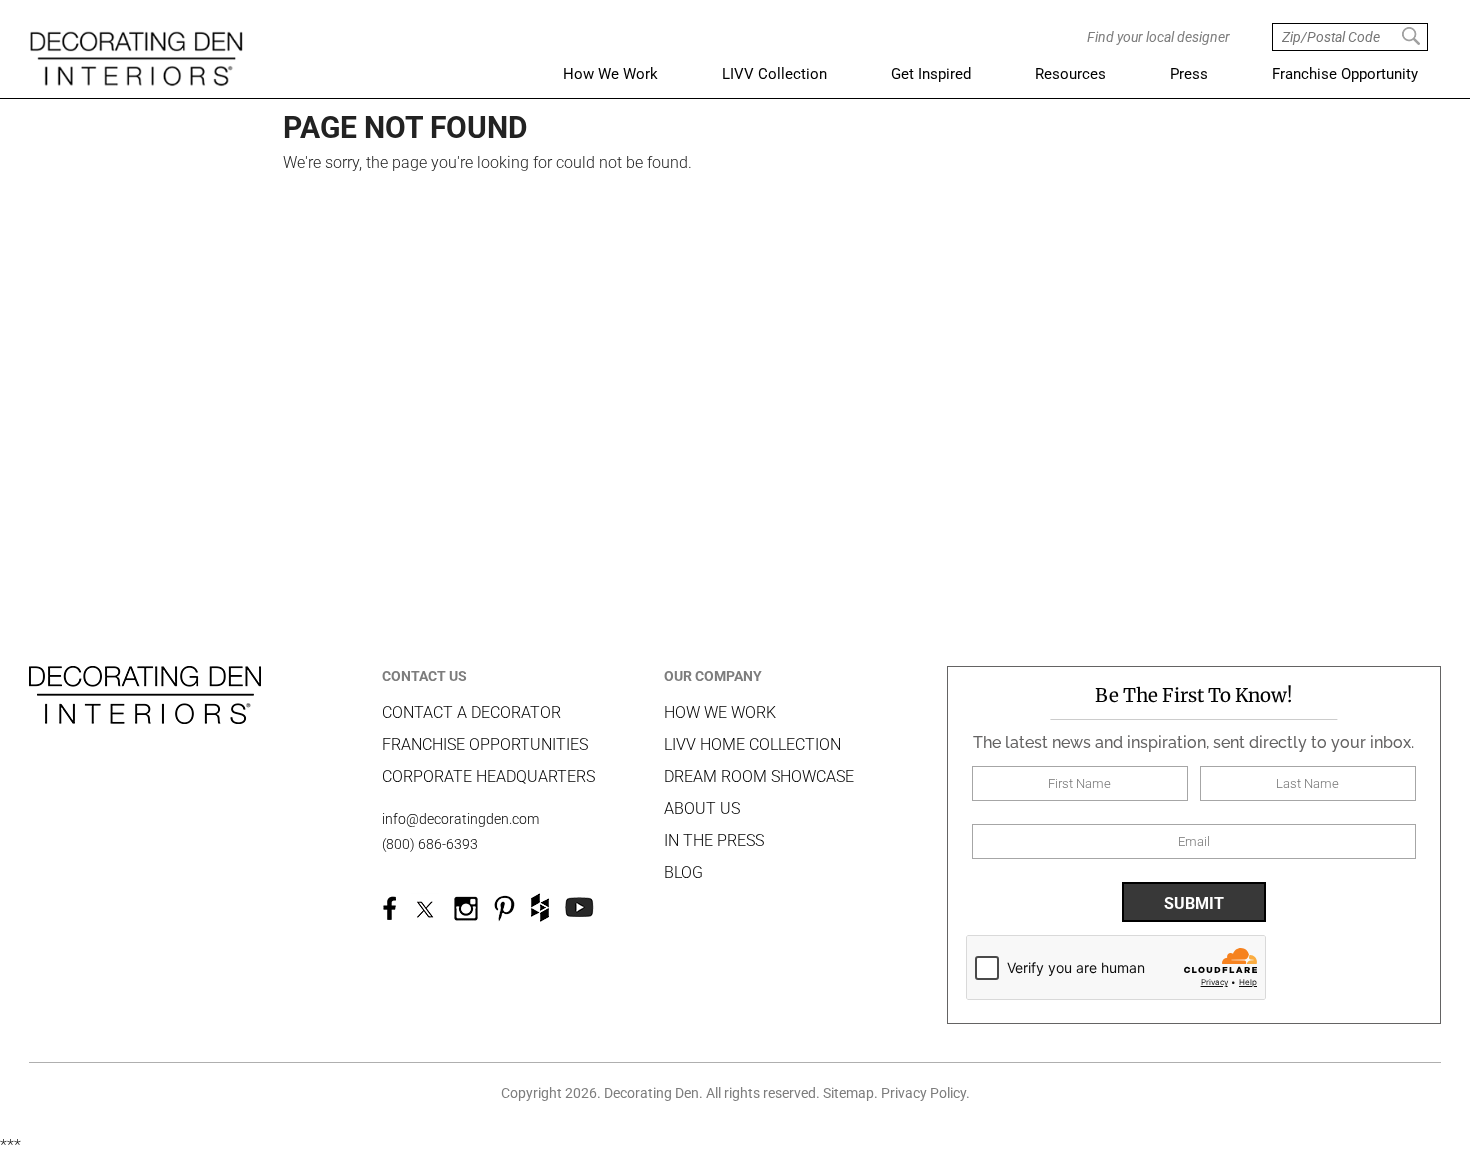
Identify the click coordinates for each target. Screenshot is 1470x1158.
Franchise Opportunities (485, 744)
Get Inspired (931, 74)
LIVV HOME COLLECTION (752, 744)
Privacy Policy (923, 1093)
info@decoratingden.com (460, 819)
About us (702, 808)
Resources (1070, 74)
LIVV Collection (774, 74)
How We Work (610, 74)
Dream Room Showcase (759, 776)
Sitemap (848, 1093)
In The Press (714, 840)
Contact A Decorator (471, 712)
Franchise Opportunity (1345, 74)
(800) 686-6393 (430, 844)
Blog (683, 872)
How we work (720, 712)
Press (1189, 74)
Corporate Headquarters (488, 776)
